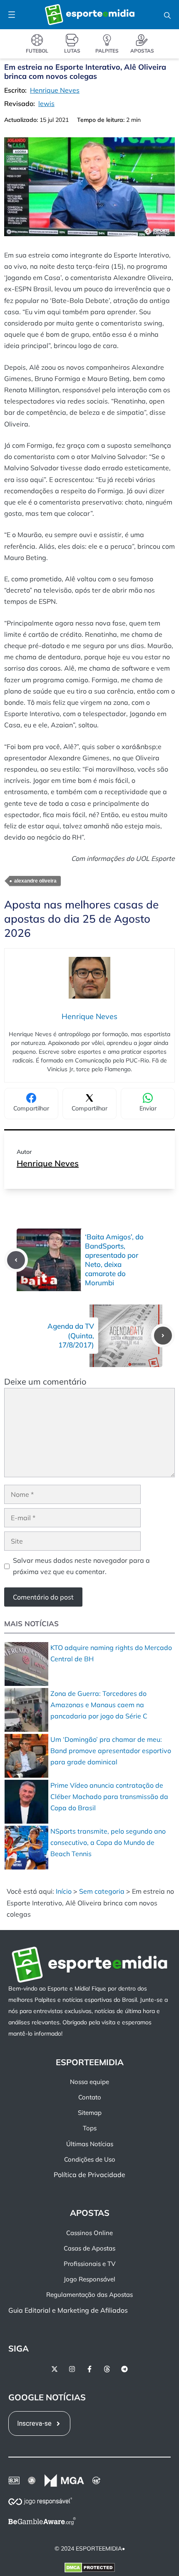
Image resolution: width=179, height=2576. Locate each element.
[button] (167, 15)
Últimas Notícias (90, 2144)
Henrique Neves (48, 1163)
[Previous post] (16, 1260)
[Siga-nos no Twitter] (55, 2369)
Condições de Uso (90, 2159)
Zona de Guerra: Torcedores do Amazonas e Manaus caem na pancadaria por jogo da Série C (99, 1705)
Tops (90, 2128)
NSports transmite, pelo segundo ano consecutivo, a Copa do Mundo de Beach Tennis (108, 1842)
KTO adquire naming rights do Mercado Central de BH (111, 1653)
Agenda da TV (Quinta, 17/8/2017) (71, 1335)
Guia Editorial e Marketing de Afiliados (68, 2310)
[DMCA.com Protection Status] (90, 2569)
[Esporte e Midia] (90, 15)
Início (64, 1891)
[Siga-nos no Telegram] (124, 2369)
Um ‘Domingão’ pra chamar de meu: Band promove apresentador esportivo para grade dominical (111, 1751)
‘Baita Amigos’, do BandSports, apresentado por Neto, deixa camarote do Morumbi (114, 1260)
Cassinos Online (89, 2233)
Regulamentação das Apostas (89, 2295)
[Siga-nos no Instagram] (72, 2369)
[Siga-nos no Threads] (107, 2369)
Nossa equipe (89, 2082)
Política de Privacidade (89, 2175)
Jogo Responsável (89, 2279)
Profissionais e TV (89, 2264)
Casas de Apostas (89, 2248)
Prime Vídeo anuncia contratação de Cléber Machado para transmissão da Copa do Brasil (109, 1796)
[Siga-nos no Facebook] (89, 2369)
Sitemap (90, 2113)
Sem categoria (102, 1891)
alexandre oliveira (35, 881)
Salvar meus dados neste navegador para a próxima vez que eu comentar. (81, 1566)
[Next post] (163, 1336)
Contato (90, 2097)
